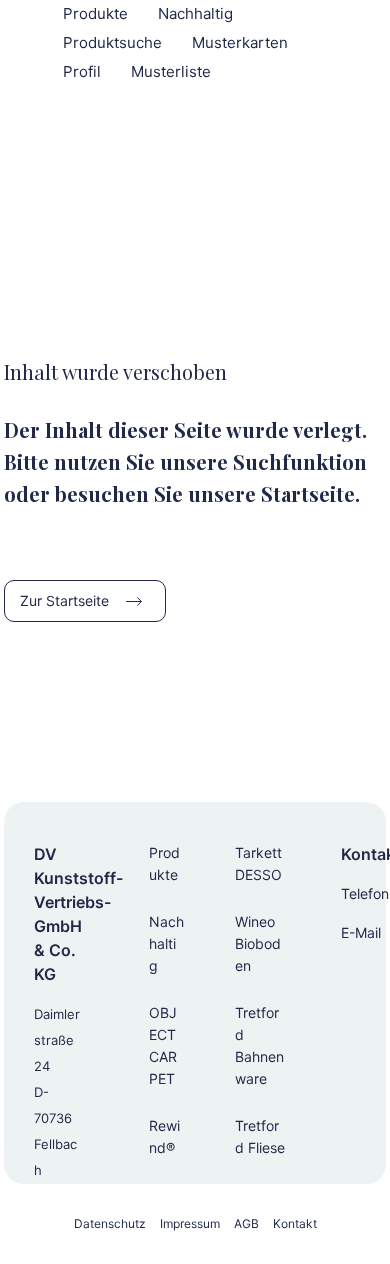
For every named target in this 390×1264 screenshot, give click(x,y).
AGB (246, 1223)
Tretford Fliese (260, 1136)
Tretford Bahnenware (259, 1045)
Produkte (164, 863)
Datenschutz (110, 1223)
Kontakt (295, 1223)
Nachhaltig (166, 943)
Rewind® (164, 1136)
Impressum (190, 1223)
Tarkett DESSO (258, 863)
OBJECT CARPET (163, 1045)
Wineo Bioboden (258, 943)
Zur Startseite (64, 600)
